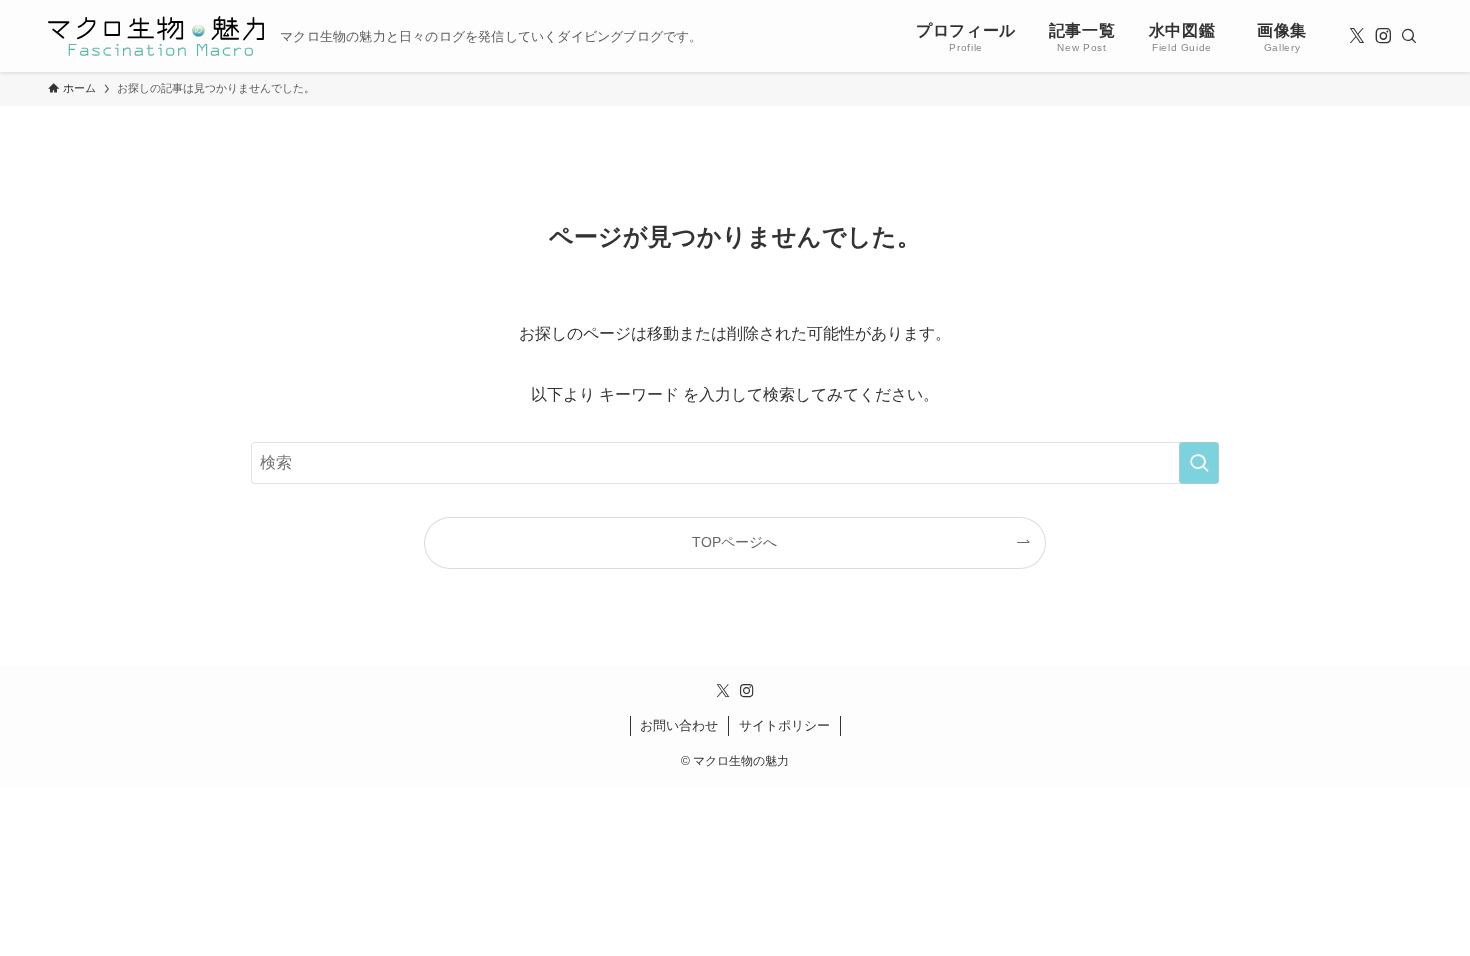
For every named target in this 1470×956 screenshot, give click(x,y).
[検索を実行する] (1199, 463)
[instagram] (1383, 36)
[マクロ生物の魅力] (156, 36)
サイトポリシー (784, 725)
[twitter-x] (1357, 36)
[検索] (1409, 36)
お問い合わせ (679, 725)
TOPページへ (734, 542)
